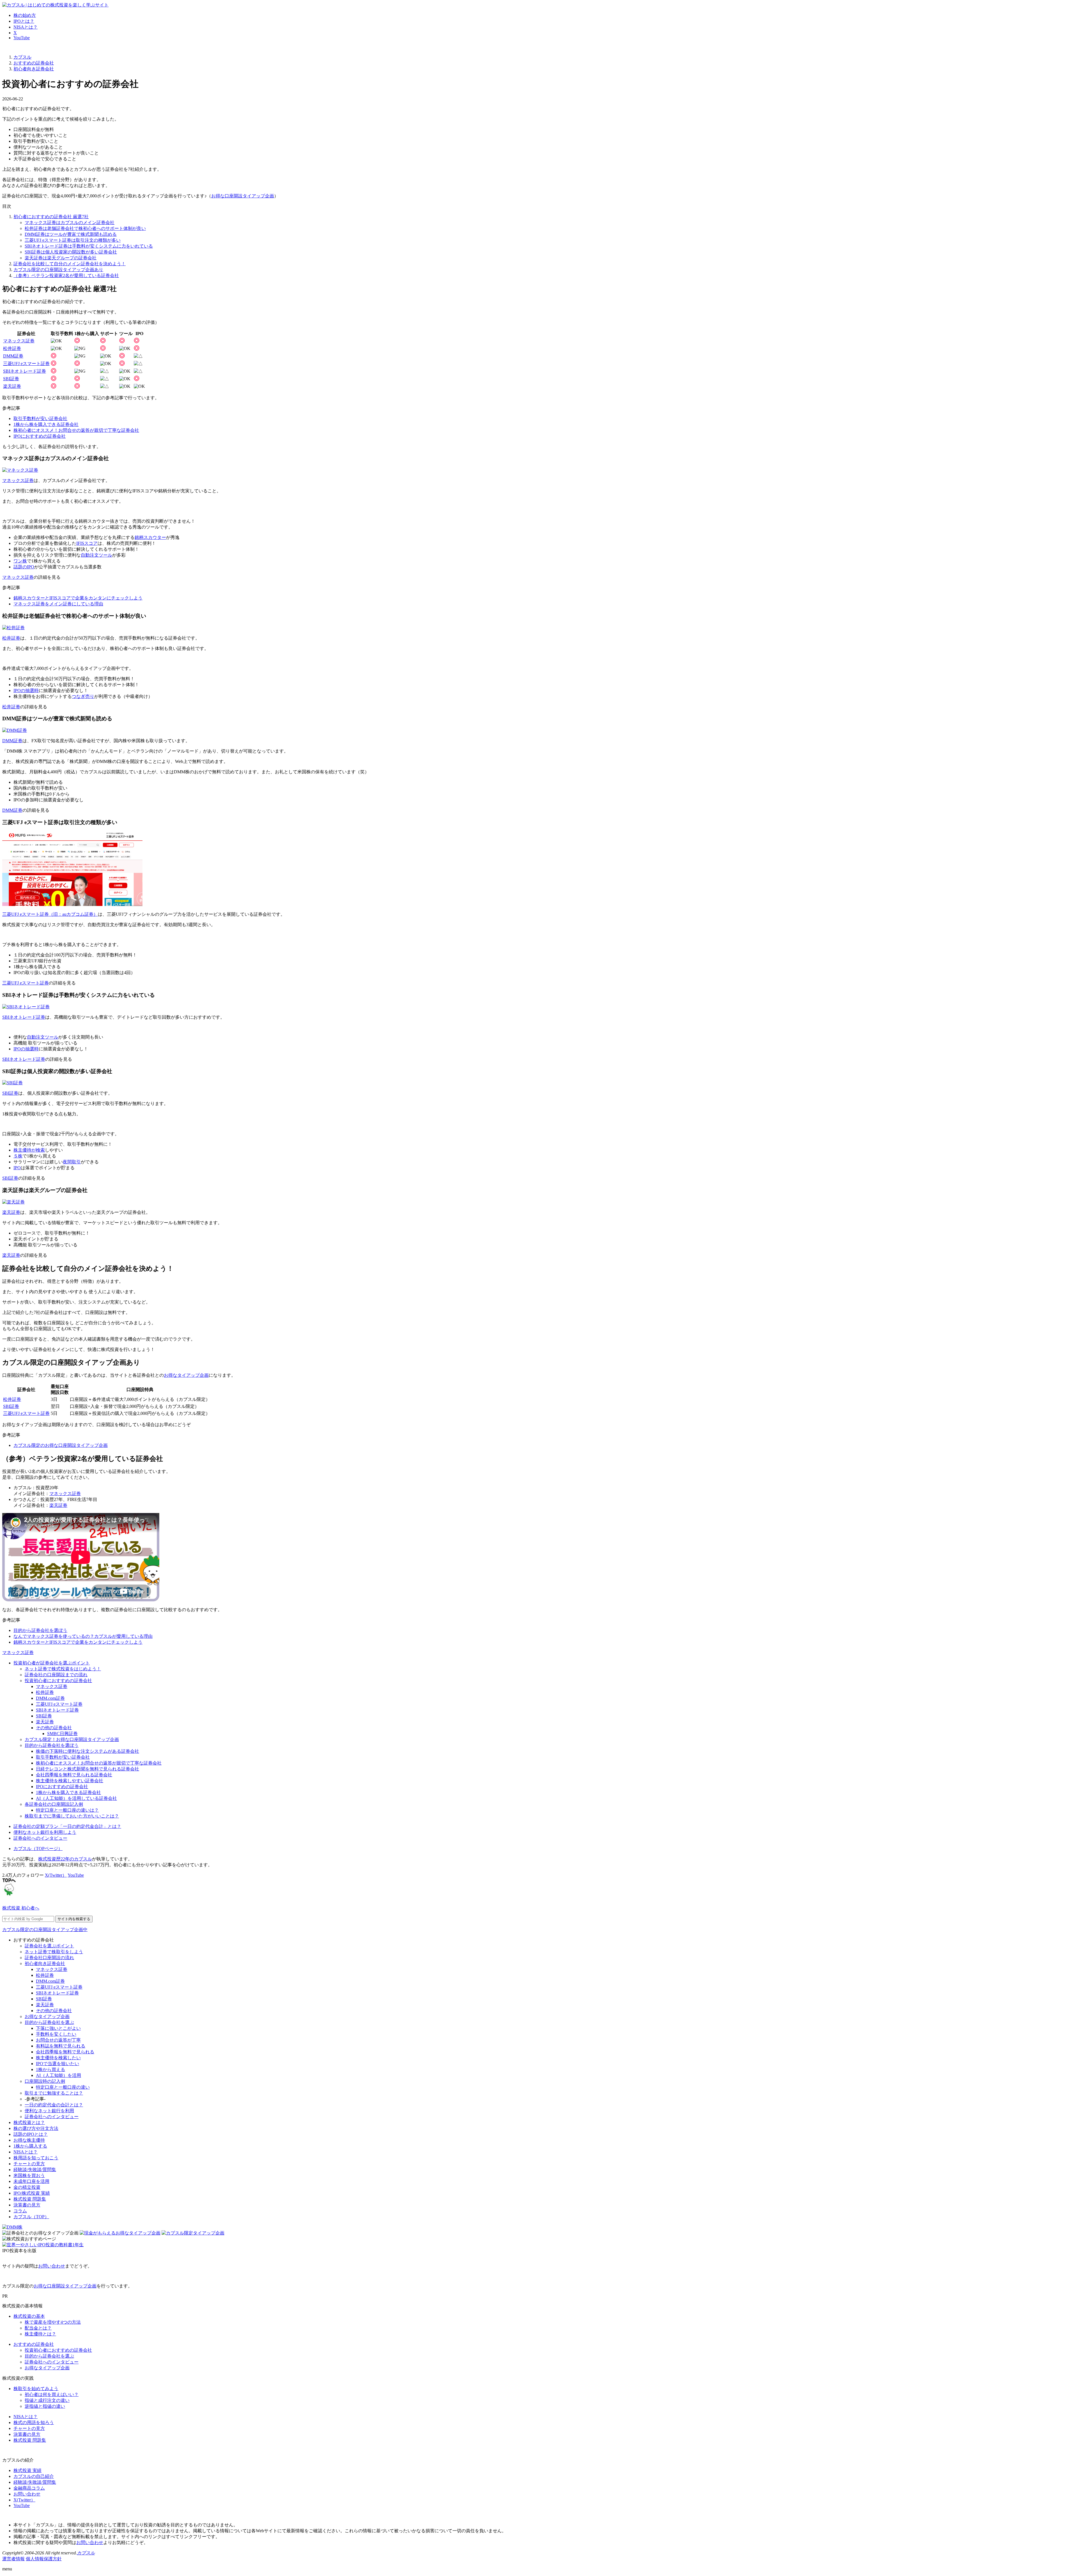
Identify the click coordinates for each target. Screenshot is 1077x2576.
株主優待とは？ (40, 2334)
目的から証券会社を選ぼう (40, 1630)
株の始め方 (25, 15)
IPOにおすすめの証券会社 (40, 436)
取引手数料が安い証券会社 (40, 418)
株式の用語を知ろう (34, 2422)
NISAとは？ (26, 27)
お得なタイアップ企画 (186, 1375)
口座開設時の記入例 (45, 2081)
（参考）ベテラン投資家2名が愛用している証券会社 (66, 275)
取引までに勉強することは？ (54, 2093)
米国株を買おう (29, 2175)
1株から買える (50, 2069)
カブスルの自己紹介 (34, 2476)
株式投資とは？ (29, 2122)
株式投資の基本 (29, 2316)
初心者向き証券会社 (45, 1963)
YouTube (22, 38)
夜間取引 (72, 1162)
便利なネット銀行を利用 (49, 2111)
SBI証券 (11, 379)
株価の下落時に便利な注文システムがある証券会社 (88, 1751)
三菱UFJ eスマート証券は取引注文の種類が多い (73, 240)
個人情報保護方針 (44, 2559)
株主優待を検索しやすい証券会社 (70, 1781)
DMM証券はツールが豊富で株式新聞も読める (71, 234)
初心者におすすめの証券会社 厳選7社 (51, 217)
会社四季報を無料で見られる (65, 2052)
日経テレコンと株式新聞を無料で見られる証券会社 (88, 1769)
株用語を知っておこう (36, 2158)
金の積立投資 (27, 2187)
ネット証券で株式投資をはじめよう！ (63, 1669)
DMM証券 (13, 356)
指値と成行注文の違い (47, 2400)
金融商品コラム (29, 2488)
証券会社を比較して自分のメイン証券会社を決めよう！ (70, 264)
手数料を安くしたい (56, 2034)
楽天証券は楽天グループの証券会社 (61, 258)
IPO (17, 1168)
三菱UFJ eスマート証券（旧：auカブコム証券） (50, 914)
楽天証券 (12, 386)
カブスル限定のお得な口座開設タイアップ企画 (61, 1445)
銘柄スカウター (150, 537)
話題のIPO (24, 567)
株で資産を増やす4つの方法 (53, 2322)
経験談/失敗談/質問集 (35, 2170)
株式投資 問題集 (30, 2199)
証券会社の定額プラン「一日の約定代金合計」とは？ (67, 1826)
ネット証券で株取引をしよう (54, 1952)
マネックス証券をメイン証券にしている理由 (58, 604)
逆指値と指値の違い (45, 2406)
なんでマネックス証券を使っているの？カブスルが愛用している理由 (83, 1636)
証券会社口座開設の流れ (49, 1958)
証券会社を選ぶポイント (49, 1946)
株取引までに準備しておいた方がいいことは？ (72, 1816)
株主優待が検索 (29, 1150)
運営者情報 (13, 2559)
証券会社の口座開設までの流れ (56, 1675)
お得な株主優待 (29, 2140)
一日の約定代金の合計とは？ (54, 2105)
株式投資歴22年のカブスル (65, 1859)
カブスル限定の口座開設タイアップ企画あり (58, 270)
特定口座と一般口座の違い (63, 2087)
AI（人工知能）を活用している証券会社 (76, 1798)
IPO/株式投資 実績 (32, 2193)
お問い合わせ (52, 2266)
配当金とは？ (38, 2328)
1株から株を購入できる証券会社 (46, 424)
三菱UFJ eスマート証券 (26, 364)
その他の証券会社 (54, 1728)
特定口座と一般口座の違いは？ (67, 1810)
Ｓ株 (18, 1156)
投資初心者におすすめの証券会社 (58, 1681)
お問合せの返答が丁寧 (58, 2040)
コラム (20, 2211)
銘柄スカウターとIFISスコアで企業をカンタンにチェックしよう (78, 598)
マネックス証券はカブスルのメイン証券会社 (70, 222)
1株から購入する (30, 2146)
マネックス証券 (19, 341)
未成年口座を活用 (31, 2181)
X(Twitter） (56, 1875)
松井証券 (12, 348)
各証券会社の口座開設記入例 (54, 1804)
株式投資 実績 (27, 2470)
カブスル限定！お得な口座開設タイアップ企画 (72, 1739)
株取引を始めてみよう (36, 2389)
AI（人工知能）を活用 (58, 2075)
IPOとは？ (24, 21)
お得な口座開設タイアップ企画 (243, 196)
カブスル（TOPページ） (38, 1849)
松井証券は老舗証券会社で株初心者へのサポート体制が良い (85, 228)
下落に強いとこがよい (58, 2028)
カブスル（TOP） (31, 2217)
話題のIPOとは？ (31, 2134)
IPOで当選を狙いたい (57, 2064)
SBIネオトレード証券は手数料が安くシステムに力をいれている (89, 246)
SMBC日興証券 (62, 1734)
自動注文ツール (96, 555)
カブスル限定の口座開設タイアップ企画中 (45, 1930)
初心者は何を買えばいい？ (52, 2394)
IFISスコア (87, 543)
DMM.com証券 (50, 1698)
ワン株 (20, 561)
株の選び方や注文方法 (36, 2128)
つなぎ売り (83, 696)
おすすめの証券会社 (34, 2344)
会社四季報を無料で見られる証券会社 (74, 1775)
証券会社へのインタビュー (40, 1838)
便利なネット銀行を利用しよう (45, 1832)
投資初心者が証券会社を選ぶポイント (52, 1663)
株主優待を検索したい (58, 2058)
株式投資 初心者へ (21, 1908)
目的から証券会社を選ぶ (49, 2022)
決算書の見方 (27, 2205)
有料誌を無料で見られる (61, 2046)
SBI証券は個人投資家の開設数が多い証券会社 (71, 252)
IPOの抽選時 (26, 690)
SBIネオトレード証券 (25, 371)
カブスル (86, 2553)
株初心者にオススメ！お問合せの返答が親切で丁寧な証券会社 (76, 430)
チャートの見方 (29, 2164)
